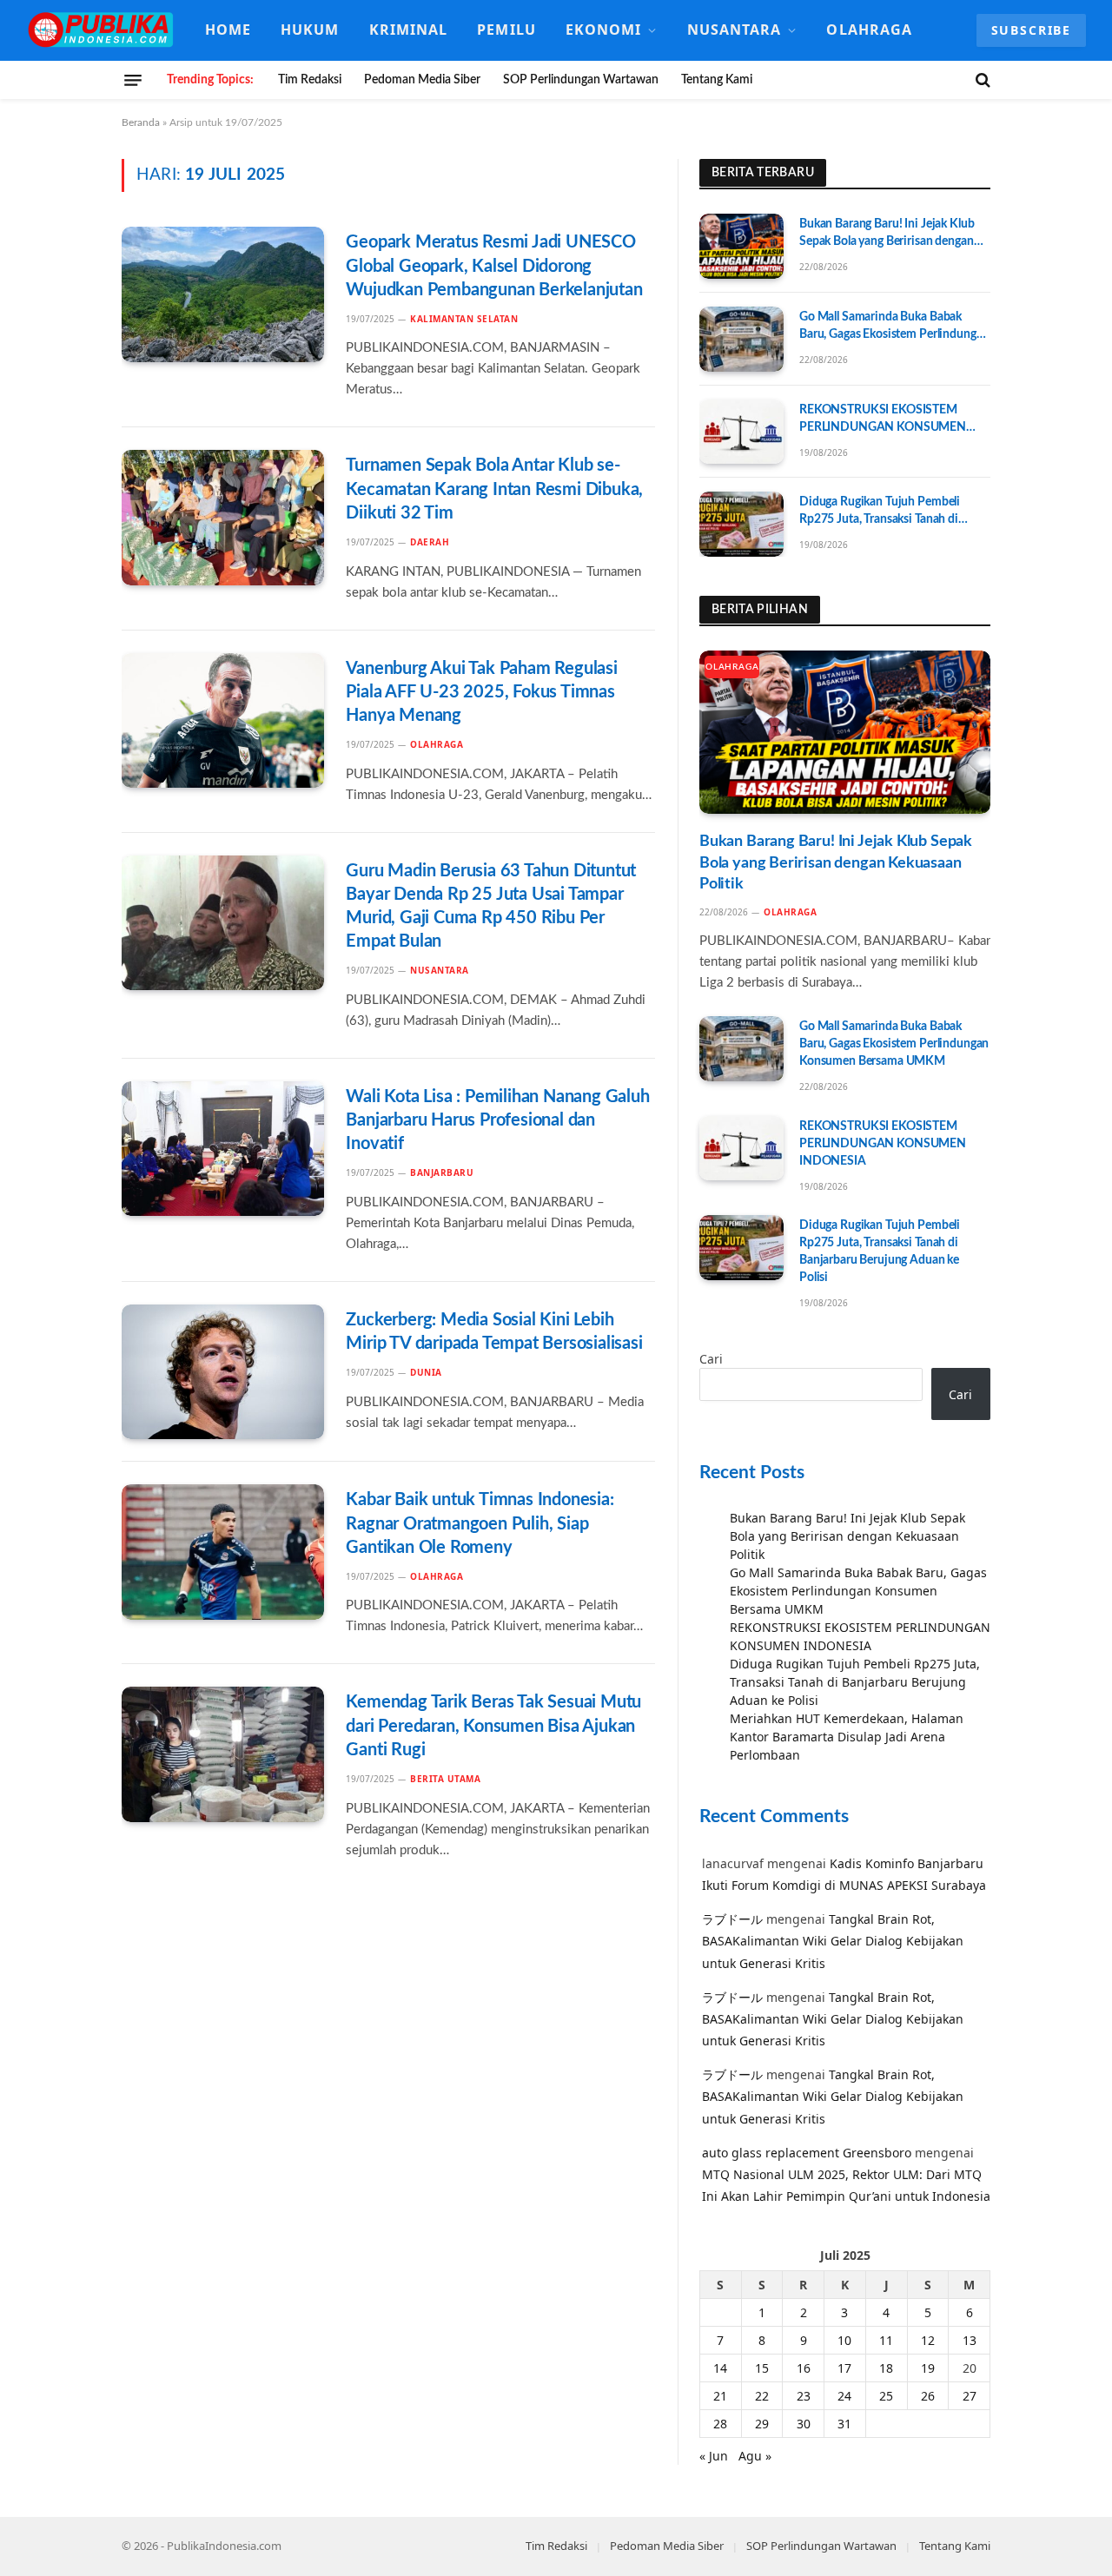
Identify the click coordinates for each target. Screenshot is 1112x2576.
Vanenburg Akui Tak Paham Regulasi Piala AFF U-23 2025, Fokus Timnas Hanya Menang (481, 692)
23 (804, 2396)
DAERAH (430, 542)
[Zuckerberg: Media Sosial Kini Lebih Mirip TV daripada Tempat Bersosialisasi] (223, 1372)
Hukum (310, 30)
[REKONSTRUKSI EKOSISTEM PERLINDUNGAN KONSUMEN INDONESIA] (741, 432)
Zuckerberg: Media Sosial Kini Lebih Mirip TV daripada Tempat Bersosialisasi (494, 1332)
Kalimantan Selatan (464, 319)
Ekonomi (604, 30)
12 (928, 2340)
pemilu (506, 30)
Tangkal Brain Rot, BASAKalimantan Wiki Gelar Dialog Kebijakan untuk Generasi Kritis (833, 1941)
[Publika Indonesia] (102, 30)
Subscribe (1031, 30)
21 (720, 2396)
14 (720, 2368)
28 (720, 2424)
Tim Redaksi (310, 80)
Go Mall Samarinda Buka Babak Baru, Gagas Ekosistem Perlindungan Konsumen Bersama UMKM (894, 327)
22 (762, 2396)
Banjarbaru (442, 1172)
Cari (711, 1359)
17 (844, 2368)
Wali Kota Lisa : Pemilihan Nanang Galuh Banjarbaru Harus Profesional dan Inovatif (497, 1120)
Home (228, 30)
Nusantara (735, 30)
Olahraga (869, 30)
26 (928, 2396)
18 (886, 2368)
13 (970, 2340)
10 (844, 2340)
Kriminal (409, 30)
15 (762, 2368)
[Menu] (133, 80)
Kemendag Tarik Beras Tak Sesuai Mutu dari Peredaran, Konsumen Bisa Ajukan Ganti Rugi (493, 1726)
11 (886, 2340)
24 (844, 2396)
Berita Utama (445, 1779)
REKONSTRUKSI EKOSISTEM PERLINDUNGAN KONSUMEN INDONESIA (883, 420)
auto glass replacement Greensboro (807, 2153)
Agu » (755, 2456)
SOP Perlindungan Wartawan (581, 80)
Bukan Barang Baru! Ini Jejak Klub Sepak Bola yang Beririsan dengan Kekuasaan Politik (887, 234)
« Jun (714, 2456)
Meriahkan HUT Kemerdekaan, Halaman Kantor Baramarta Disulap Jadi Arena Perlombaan (847, 1737)
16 (804, 2368)
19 (928, 2368)
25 (886, 2396)
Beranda (141, 122)
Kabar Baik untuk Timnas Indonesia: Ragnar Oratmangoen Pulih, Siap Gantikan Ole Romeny (480, 1523)
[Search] (981, 80)
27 (970, 2396)
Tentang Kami (717, 80)
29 (762, 2424)
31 (844, 2424)
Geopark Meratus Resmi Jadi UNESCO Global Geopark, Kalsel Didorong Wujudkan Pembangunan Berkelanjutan (494, 266)
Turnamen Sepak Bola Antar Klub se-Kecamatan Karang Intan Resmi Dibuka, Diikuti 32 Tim (494, 489)
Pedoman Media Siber (422, 80)
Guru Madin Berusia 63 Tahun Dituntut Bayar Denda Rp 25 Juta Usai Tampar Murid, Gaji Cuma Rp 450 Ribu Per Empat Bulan (491, 907)
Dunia (426, 1372)
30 (804, 2424)
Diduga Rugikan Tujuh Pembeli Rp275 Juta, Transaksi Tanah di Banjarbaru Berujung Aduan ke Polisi (880, 512)
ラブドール (732, 1919)
